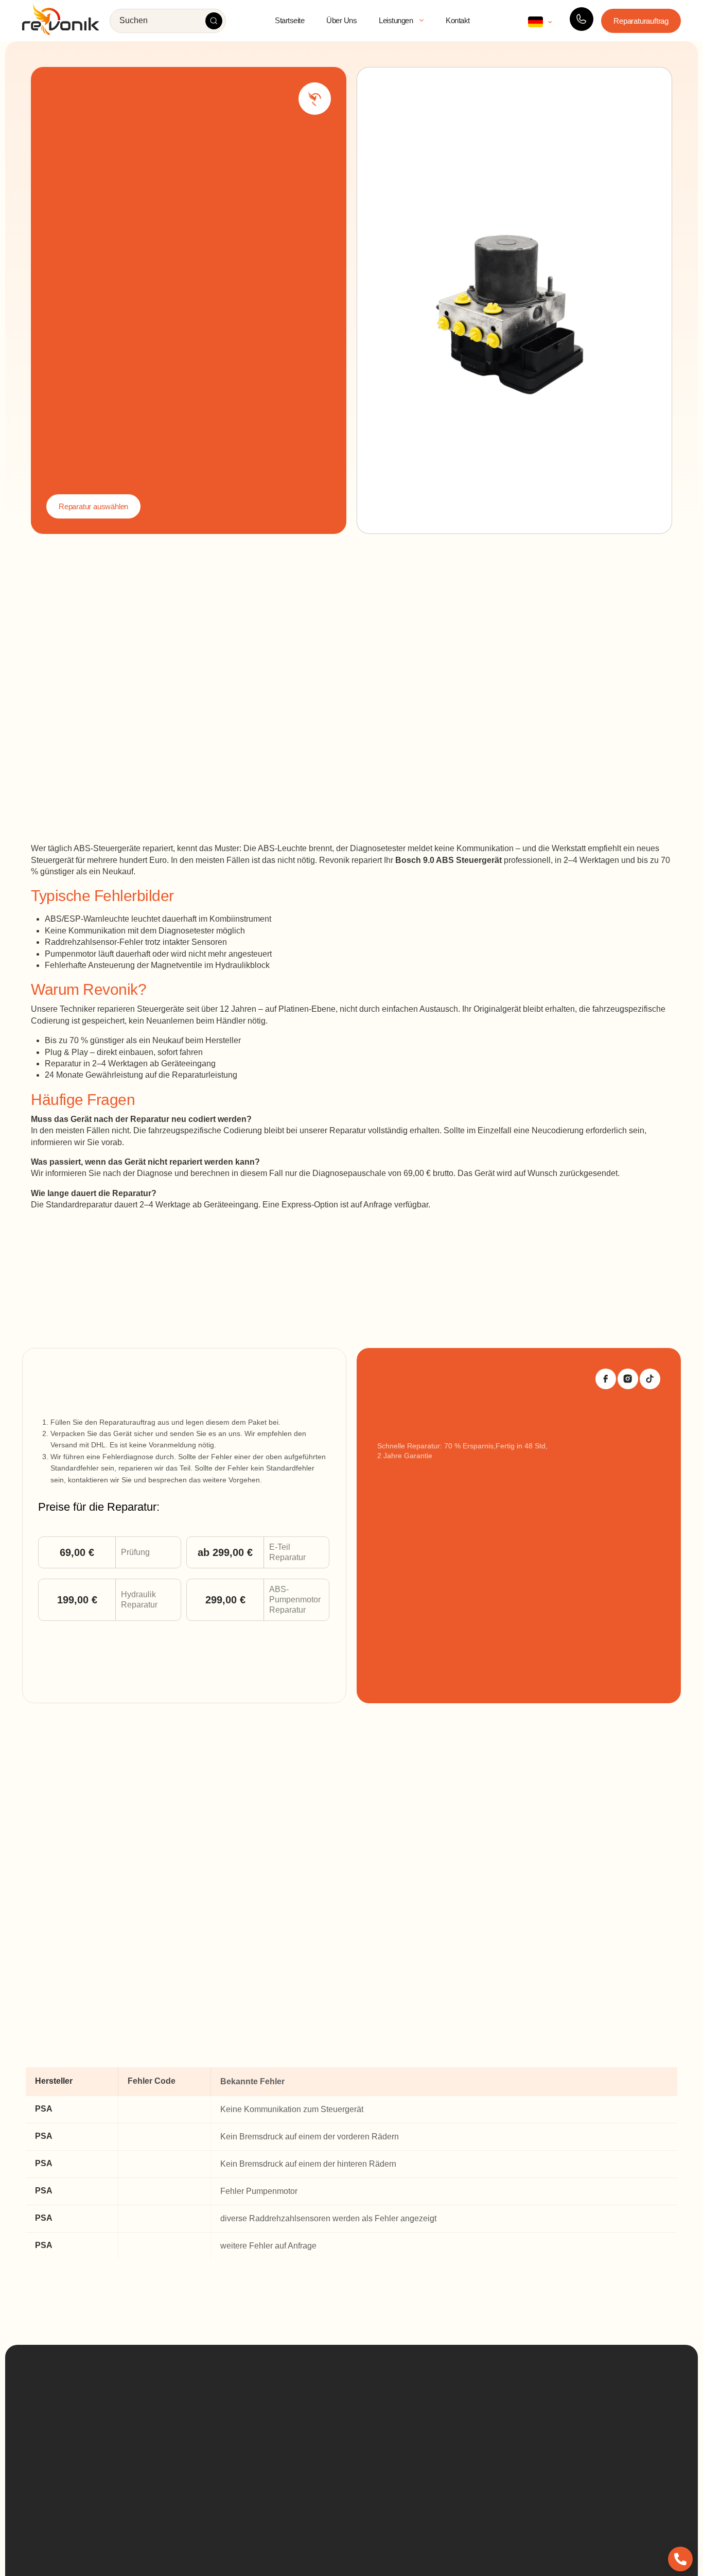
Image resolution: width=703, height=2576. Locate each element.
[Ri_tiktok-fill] (650, 1379)
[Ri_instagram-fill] (628, 1379)
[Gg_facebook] (606, 1379)
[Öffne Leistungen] (421, 21)
